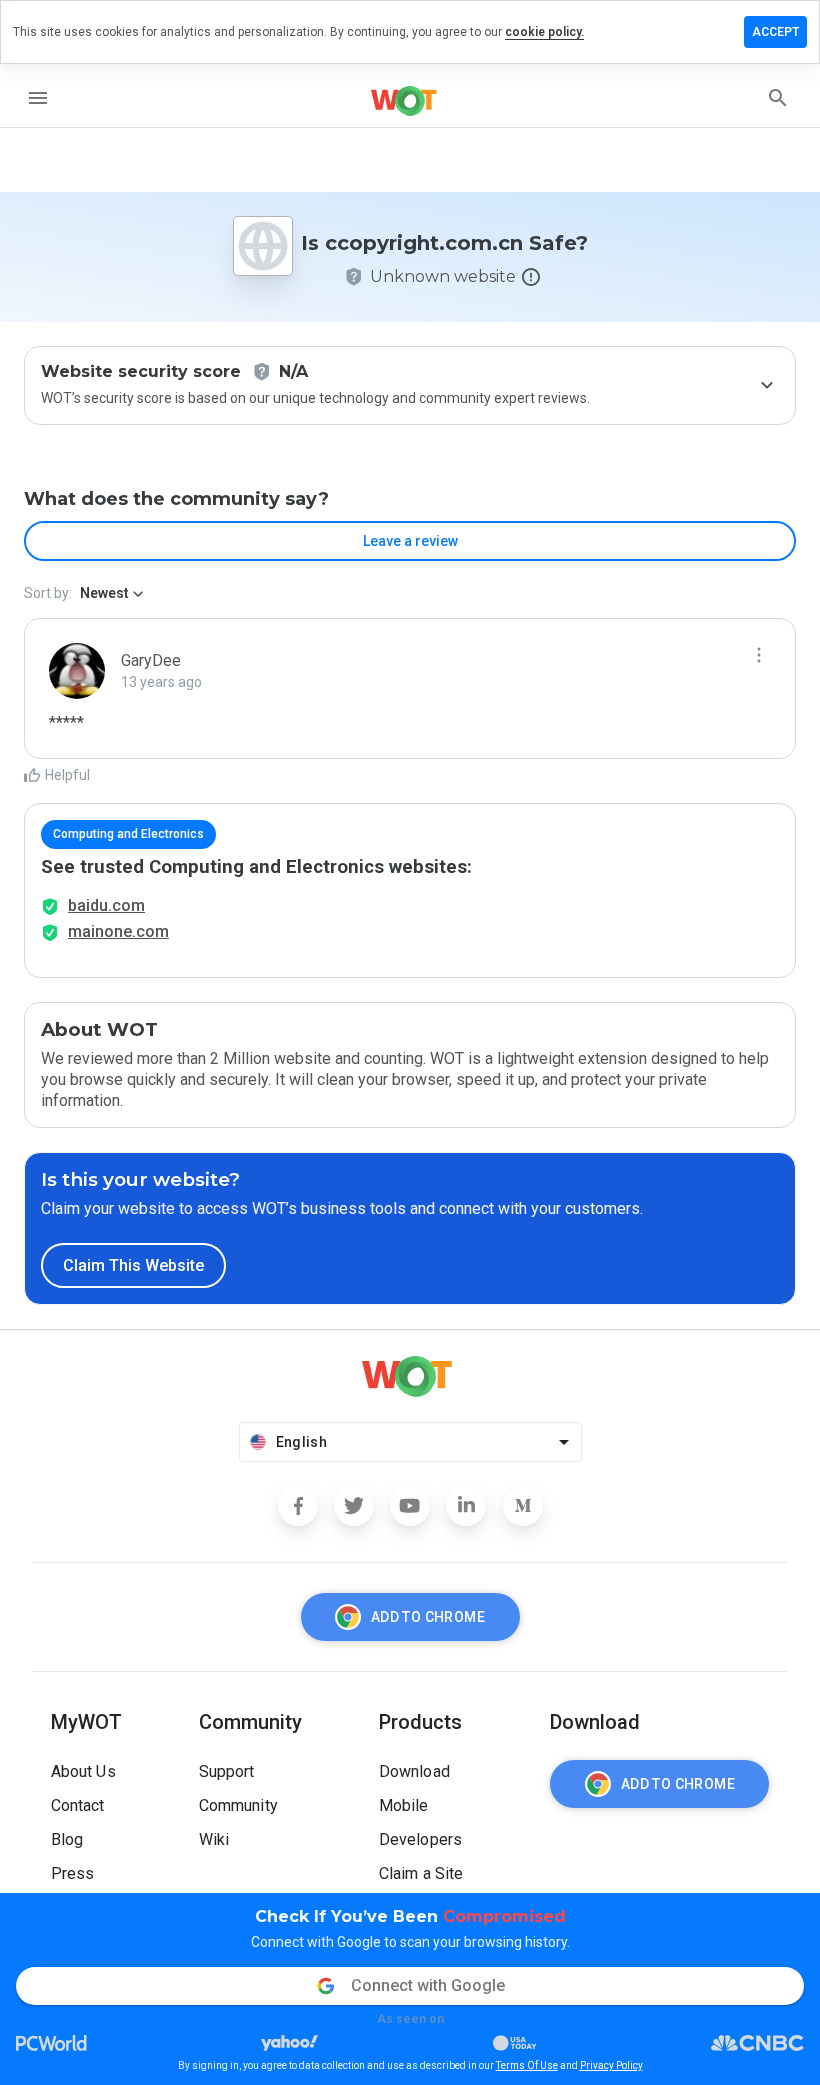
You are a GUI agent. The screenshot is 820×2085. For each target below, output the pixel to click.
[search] (778, 98)
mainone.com (118, 931)
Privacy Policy (611, 2065)
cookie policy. (544, 32)
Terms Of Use (527, 2065)
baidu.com (106, 905)
